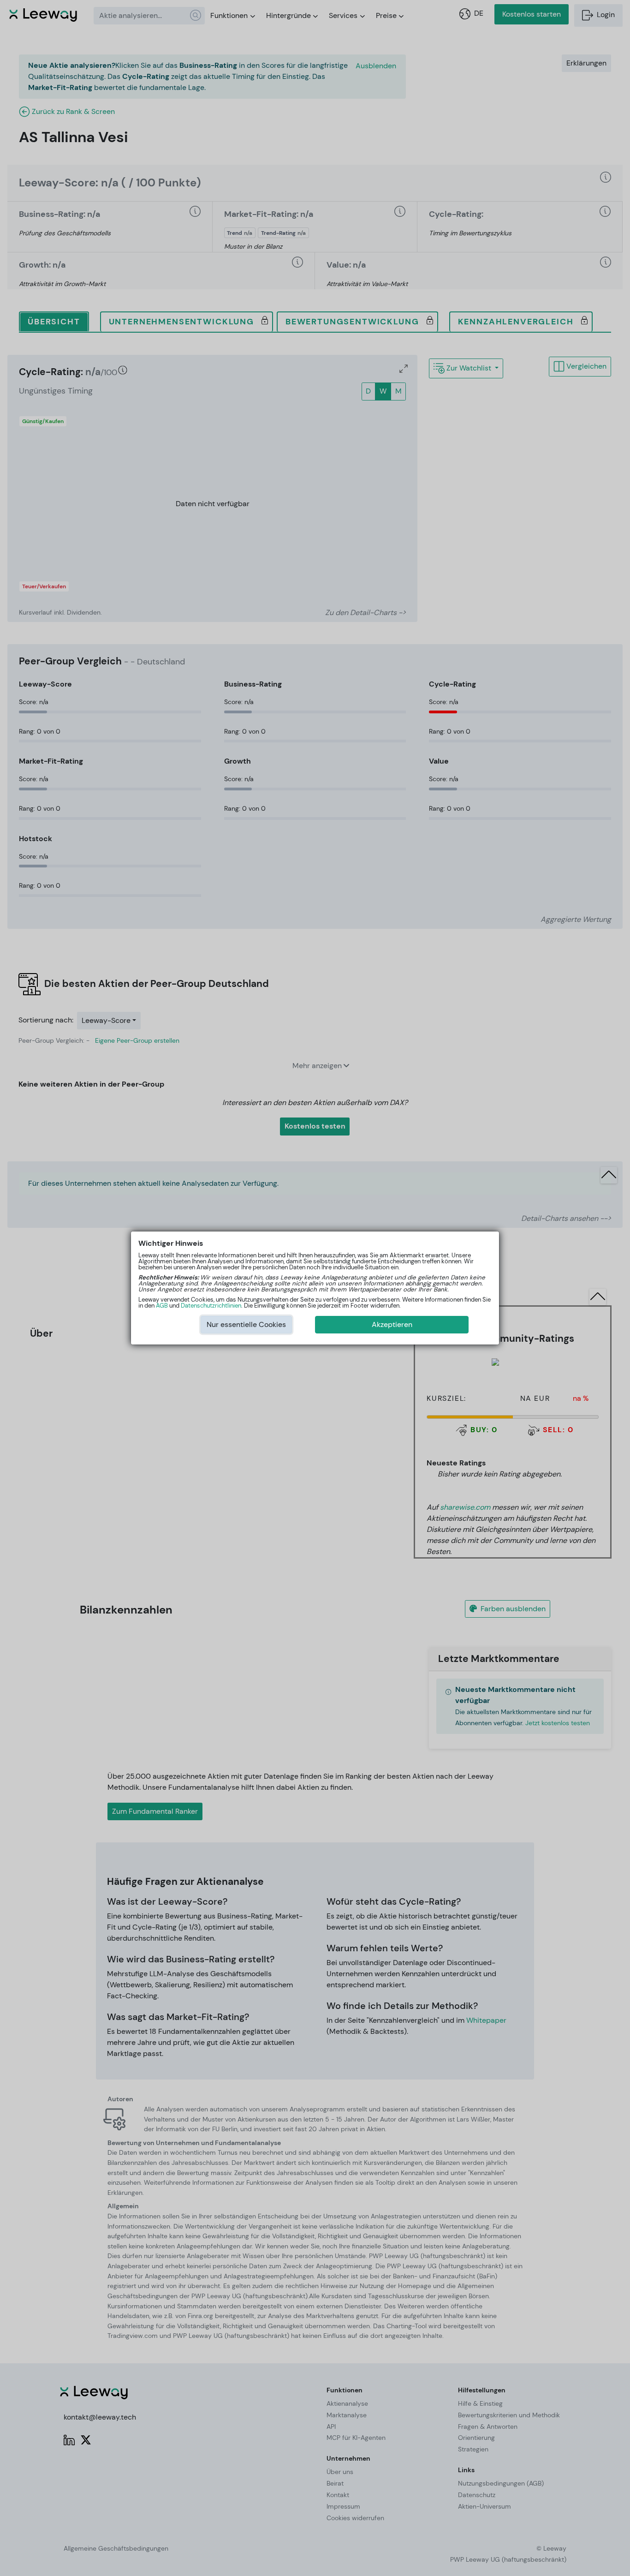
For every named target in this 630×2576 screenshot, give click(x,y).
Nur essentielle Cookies (246, 1324)
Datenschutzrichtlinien (211, 1306)
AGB (162, 1306)
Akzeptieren (392, 1324)
